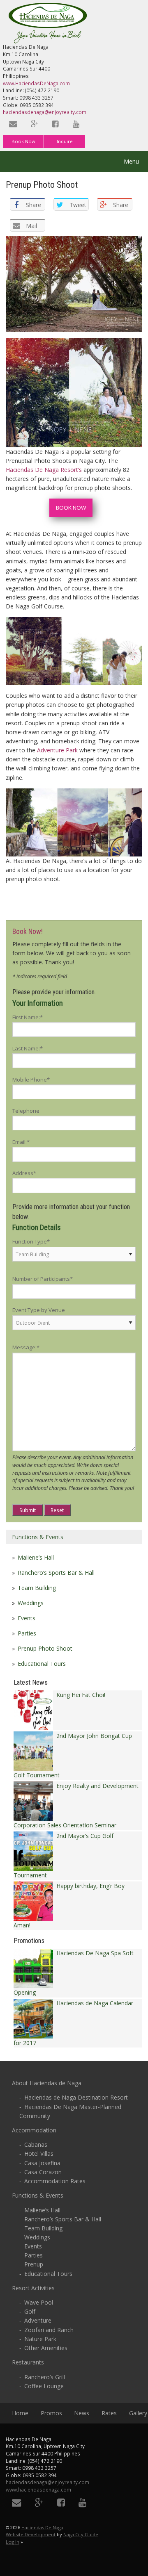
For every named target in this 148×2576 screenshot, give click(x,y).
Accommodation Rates (55, 2181)
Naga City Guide (81, 2534)
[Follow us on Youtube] (77, 124)
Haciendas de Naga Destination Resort (76, 2097)
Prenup (34, 2264)
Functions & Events (38, 1537)
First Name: (28, 1017)
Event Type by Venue (39, 1310)
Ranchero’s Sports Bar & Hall (56, 1573)
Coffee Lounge (44, 2386)
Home (20, 2413)
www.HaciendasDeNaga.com (36, 83)
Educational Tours (42, 1664)
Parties (27, 1633)
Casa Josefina (42, 2163)
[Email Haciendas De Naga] (14, 124)
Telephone (26, 1111)
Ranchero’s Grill (45, 2377)
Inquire (65, 141)
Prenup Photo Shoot (45, 1648)
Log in (13, 2542)
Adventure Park (57, 750)
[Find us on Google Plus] (35, 124)
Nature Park (40, 2339)
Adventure (38, 2320)
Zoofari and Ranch (49, 2330)
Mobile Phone (31, 1080)
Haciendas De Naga (42, 2527)
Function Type (31, 1241)
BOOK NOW (71, 508)
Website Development (31, 2534)
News (82, 2413)
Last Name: (28, 1048)
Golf (30, 2311)
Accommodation (34, 2130)
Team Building (37, 1588)
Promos (51, 2413)
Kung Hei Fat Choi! (80, 1695)
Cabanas (36, 2144)
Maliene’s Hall (36, 1557)
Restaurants (28, 2362)
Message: (26, 1347)
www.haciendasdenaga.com (38, 2489)
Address (24, 1173)
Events (27, 1618)
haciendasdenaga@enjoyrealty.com (45, 112)
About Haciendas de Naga (47, 2083)
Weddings (31, 1603)
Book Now (23, 141)
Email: (21, 1142)
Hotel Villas (39, 2153)
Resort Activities (33, 2288)
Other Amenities (46, 2348)
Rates (109, 2413)
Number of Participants (43, 1279)
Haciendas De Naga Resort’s (44, 470)
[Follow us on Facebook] (56, 124)
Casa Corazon (43, 2172)
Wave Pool (39, 2302)
